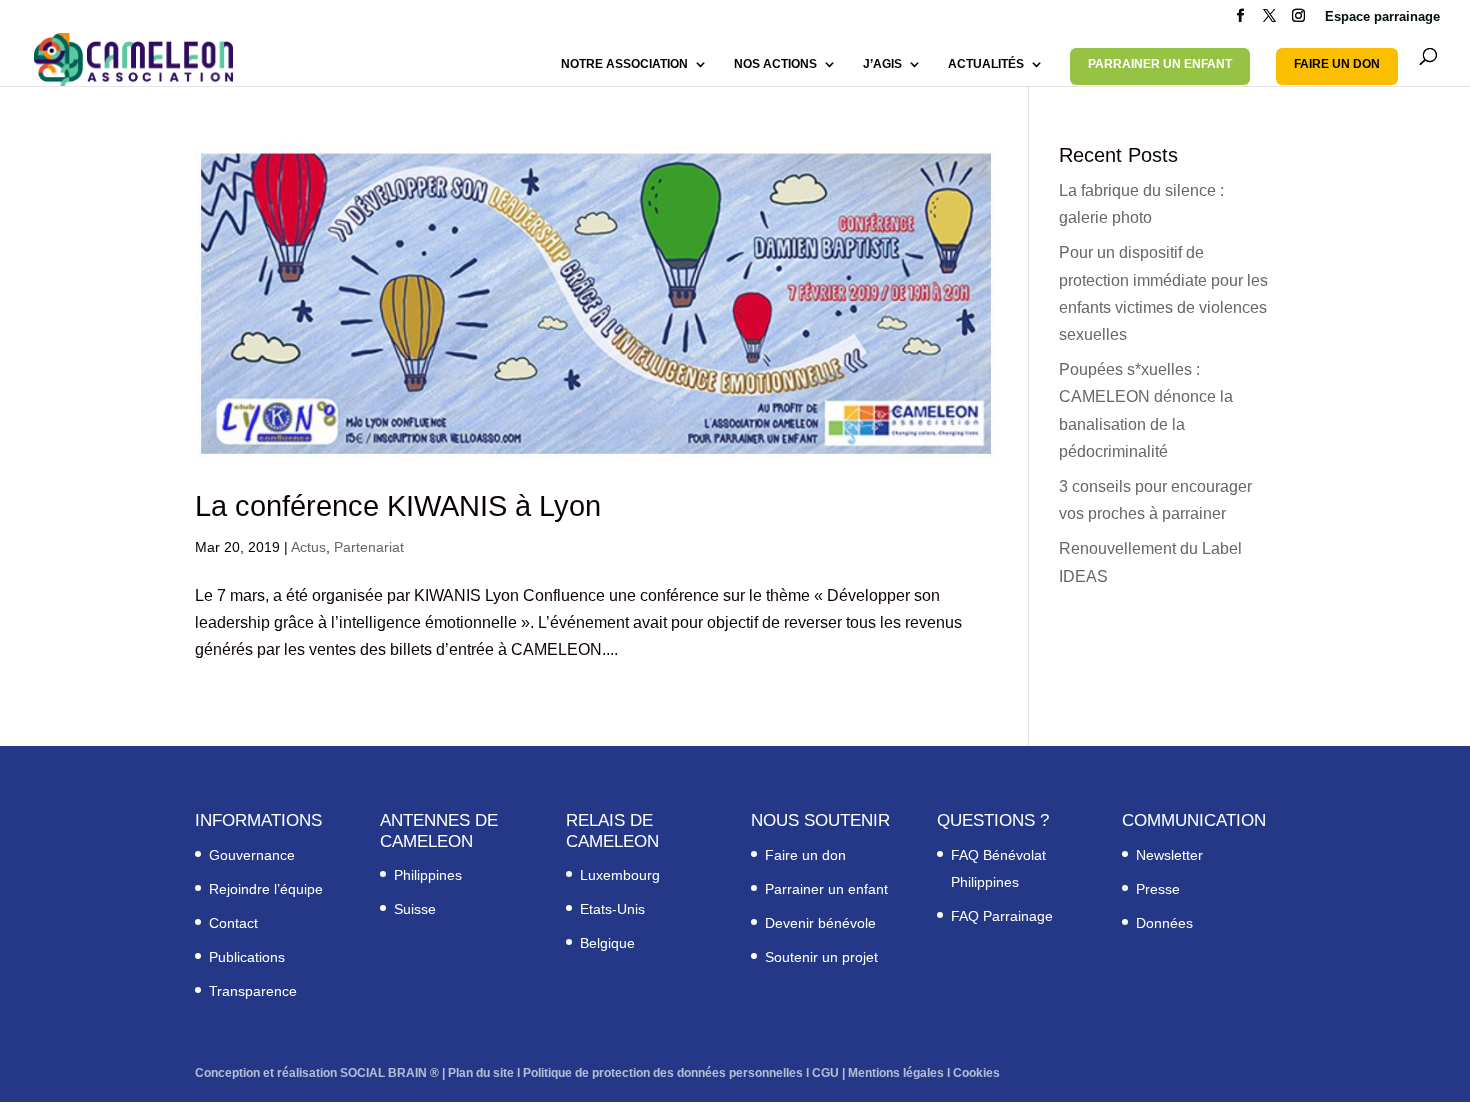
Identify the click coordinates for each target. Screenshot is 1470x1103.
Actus (308, 547)
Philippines (428, 875)
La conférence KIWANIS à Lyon (398, 506)
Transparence (253, 991)
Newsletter (1169, 855)
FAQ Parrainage (1002, 916)
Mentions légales (896, 1073)
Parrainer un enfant (826, 889)
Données (1164, 923)
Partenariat (369, 547)
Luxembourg (620, 875)
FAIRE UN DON (1337, 64)
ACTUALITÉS (986, 64)
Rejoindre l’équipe (266, 889)
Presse (1158, 889)
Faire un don (805, 855)
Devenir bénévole (820, 923)
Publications (247, 957)
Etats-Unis (612, 909)
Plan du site (481, 1073)
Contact (233, 923)
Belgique (607, 943)
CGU (825, 1073)
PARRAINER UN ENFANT (1160, 64)
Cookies (976, 1073)
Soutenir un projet (821, 957)
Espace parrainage (1382, 17)
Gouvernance (252, 855)
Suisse (415, 909)
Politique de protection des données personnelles (663, 1073)
